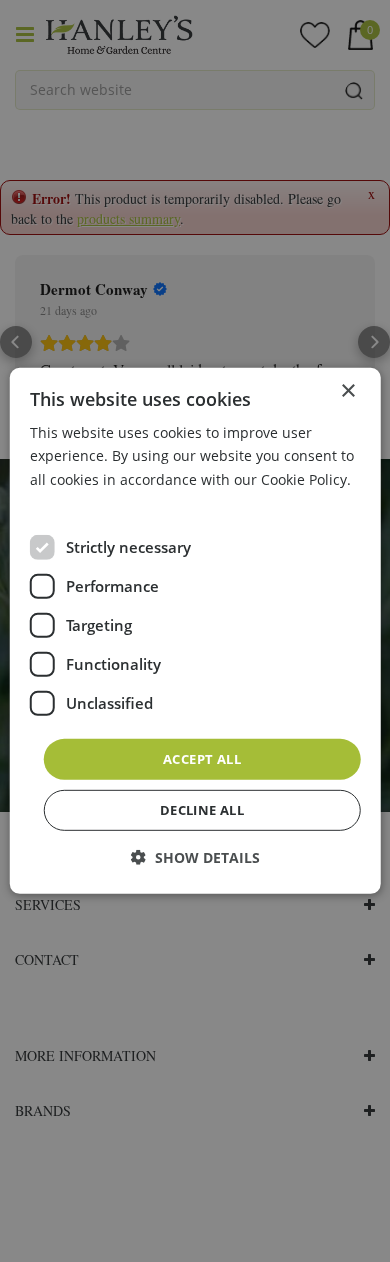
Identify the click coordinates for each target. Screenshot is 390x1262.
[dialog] (195, 631)
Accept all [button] (202, 759)
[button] (195, 857)
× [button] (347, 391)
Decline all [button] (202, 810)
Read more (66, 501)
